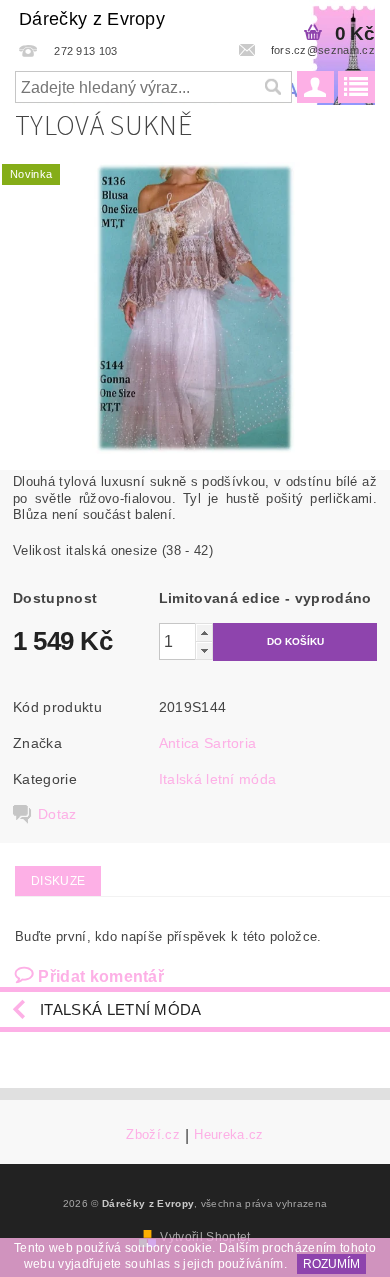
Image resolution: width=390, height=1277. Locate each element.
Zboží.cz (153, 1135)
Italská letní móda (218, 779)
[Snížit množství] (204, 650)
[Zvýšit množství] (204, 632)
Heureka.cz (228, 1135)
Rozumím (331, 1264)
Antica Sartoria (208, 743)
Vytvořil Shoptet (205, 1237)
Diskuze (58, 881)
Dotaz (57, 814)
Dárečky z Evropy (92, 19)
